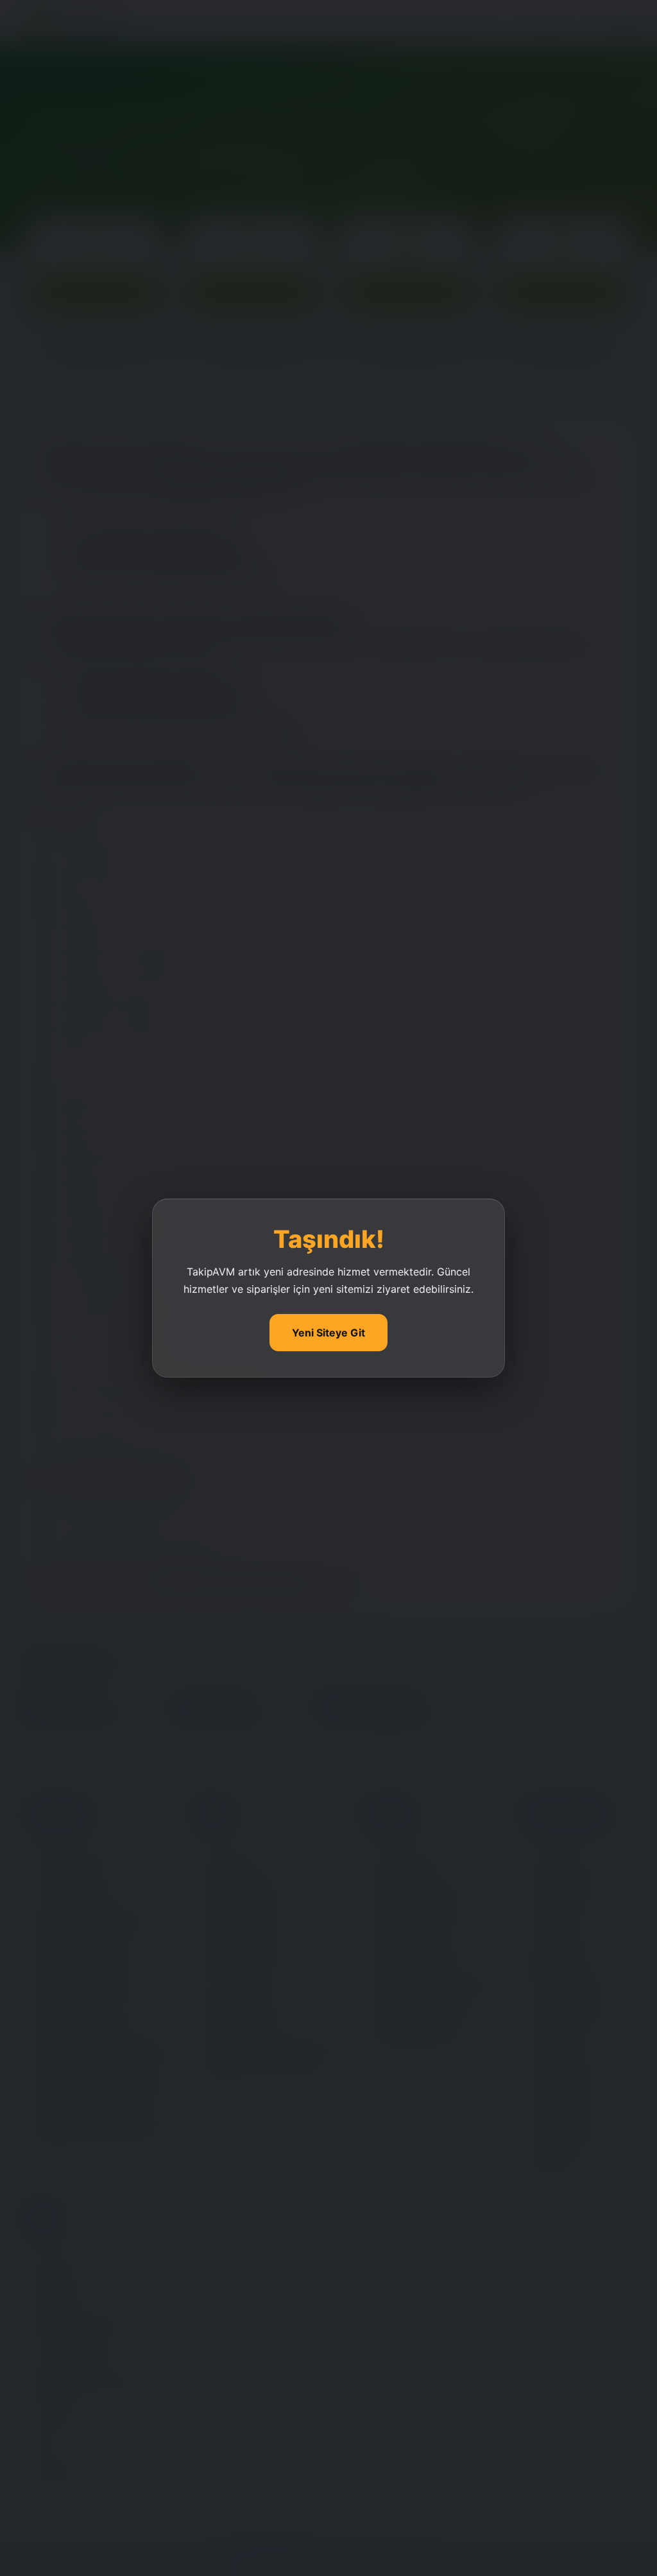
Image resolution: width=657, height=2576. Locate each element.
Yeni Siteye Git (328, 1333)
